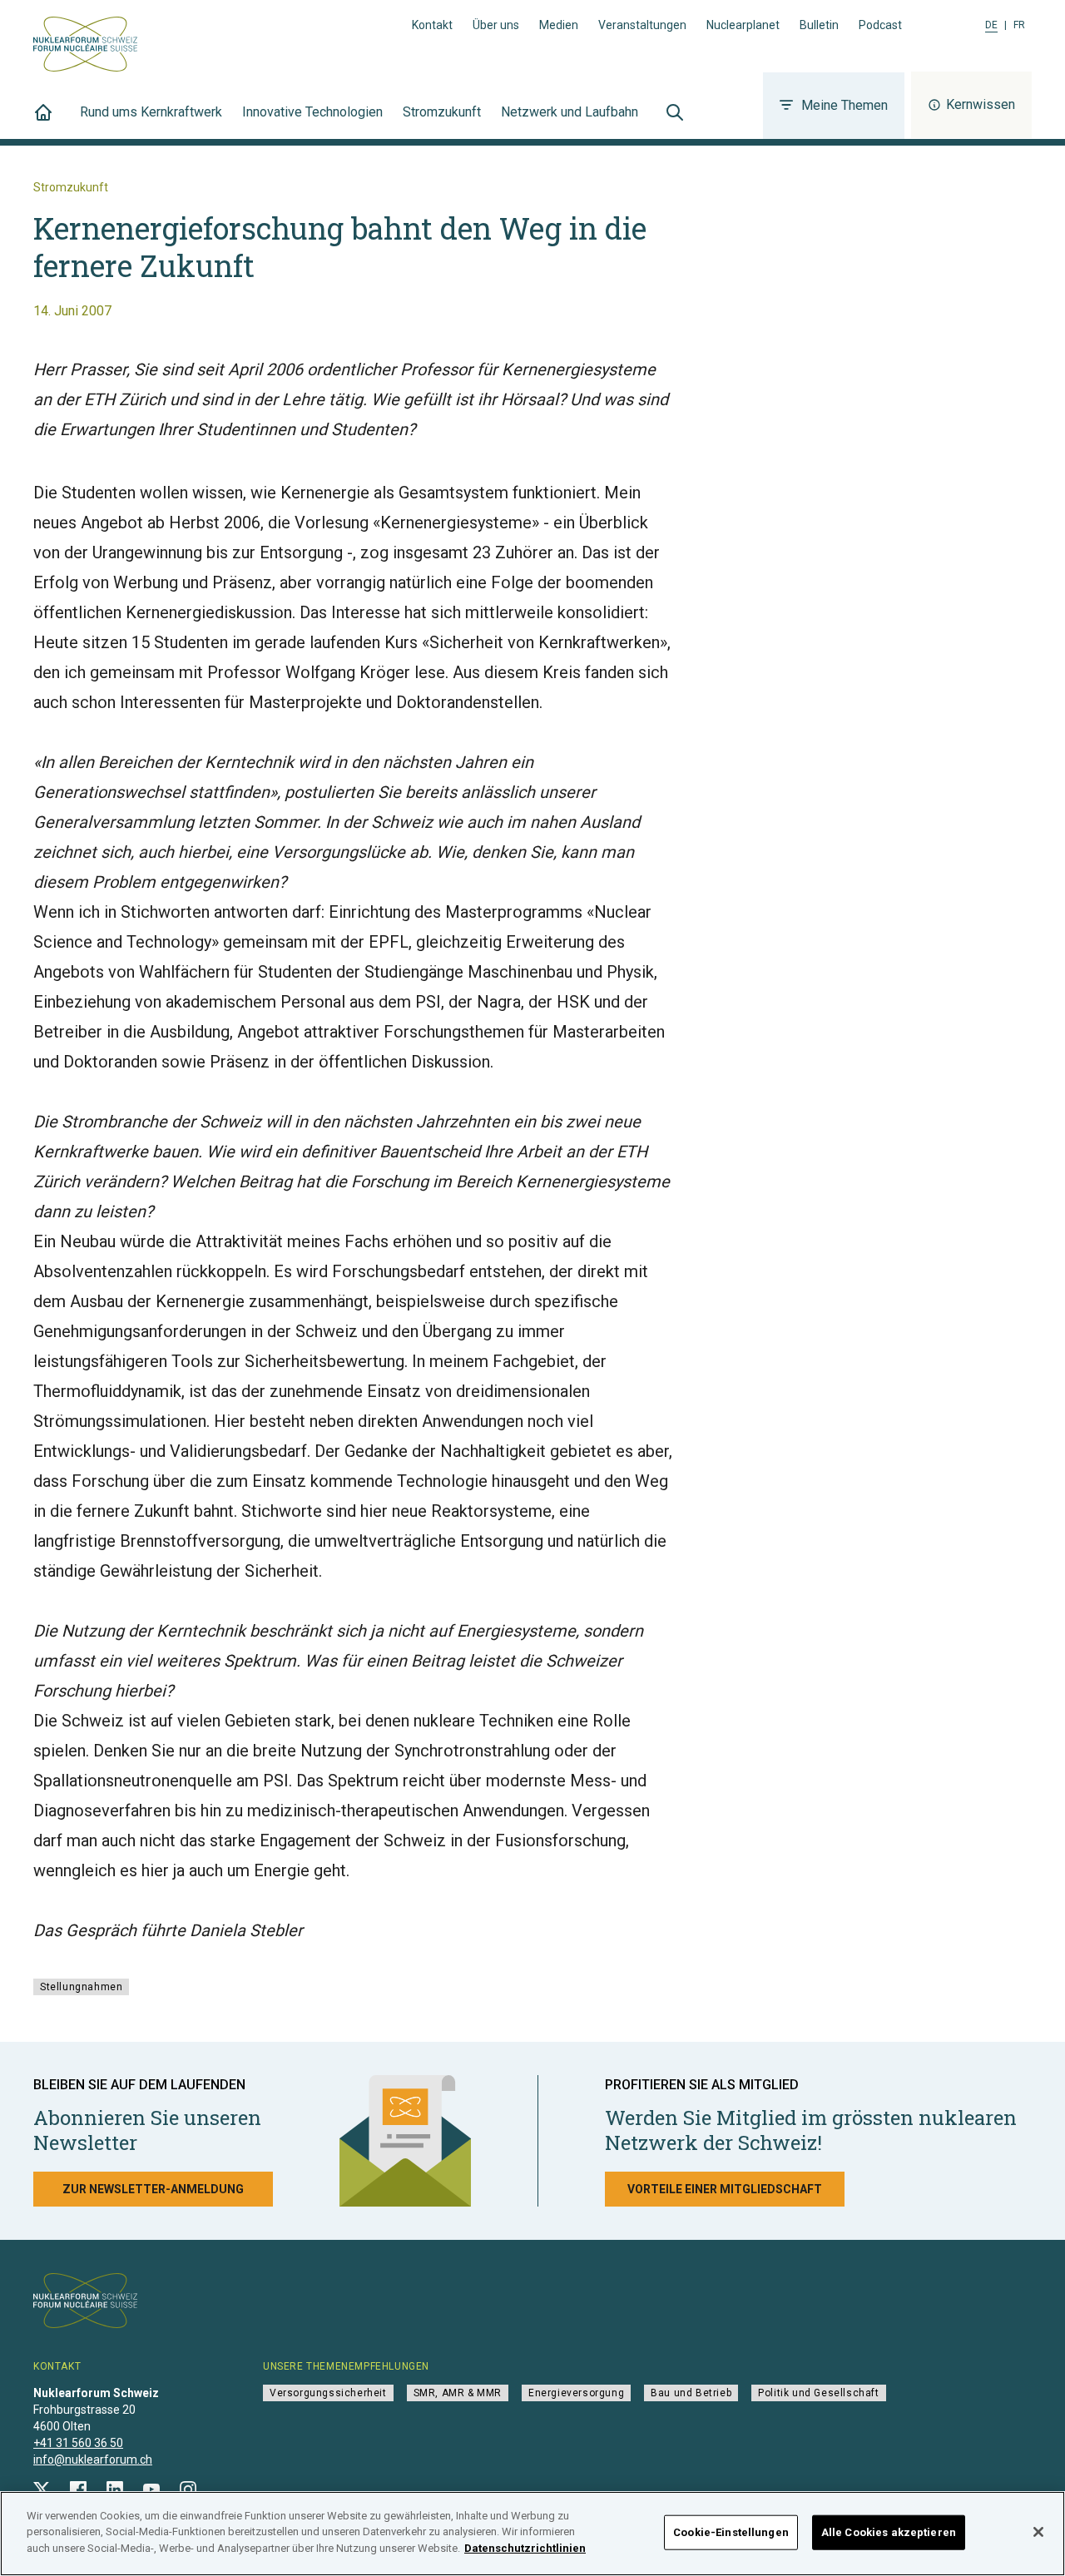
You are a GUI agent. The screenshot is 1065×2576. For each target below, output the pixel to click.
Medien (559, 25)
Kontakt (432, 25)
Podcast (880, 25)
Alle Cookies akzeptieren (889, 2532)
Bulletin (819, 25)
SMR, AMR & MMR (458, 2393)
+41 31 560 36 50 (78, 2443)
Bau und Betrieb (691, 2393)
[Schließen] (1038, 2532)
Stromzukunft (442, 112)
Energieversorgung (576, 2393)
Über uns (496, 25)
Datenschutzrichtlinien (525, 2548)
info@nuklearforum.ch (93, 2460)
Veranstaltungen (642, 25)
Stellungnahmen (81, 1987)
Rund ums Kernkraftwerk (151, 112)
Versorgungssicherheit (328, 2393)
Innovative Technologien (312, 112)
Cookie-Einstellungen (731, 2532)
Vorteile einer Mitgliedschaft (725, 2189)
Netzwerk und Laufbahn (570, 112)
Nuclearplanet (743, 25)
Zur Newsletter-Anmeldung (153, 2189)
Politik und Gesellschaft (818, 2393)
